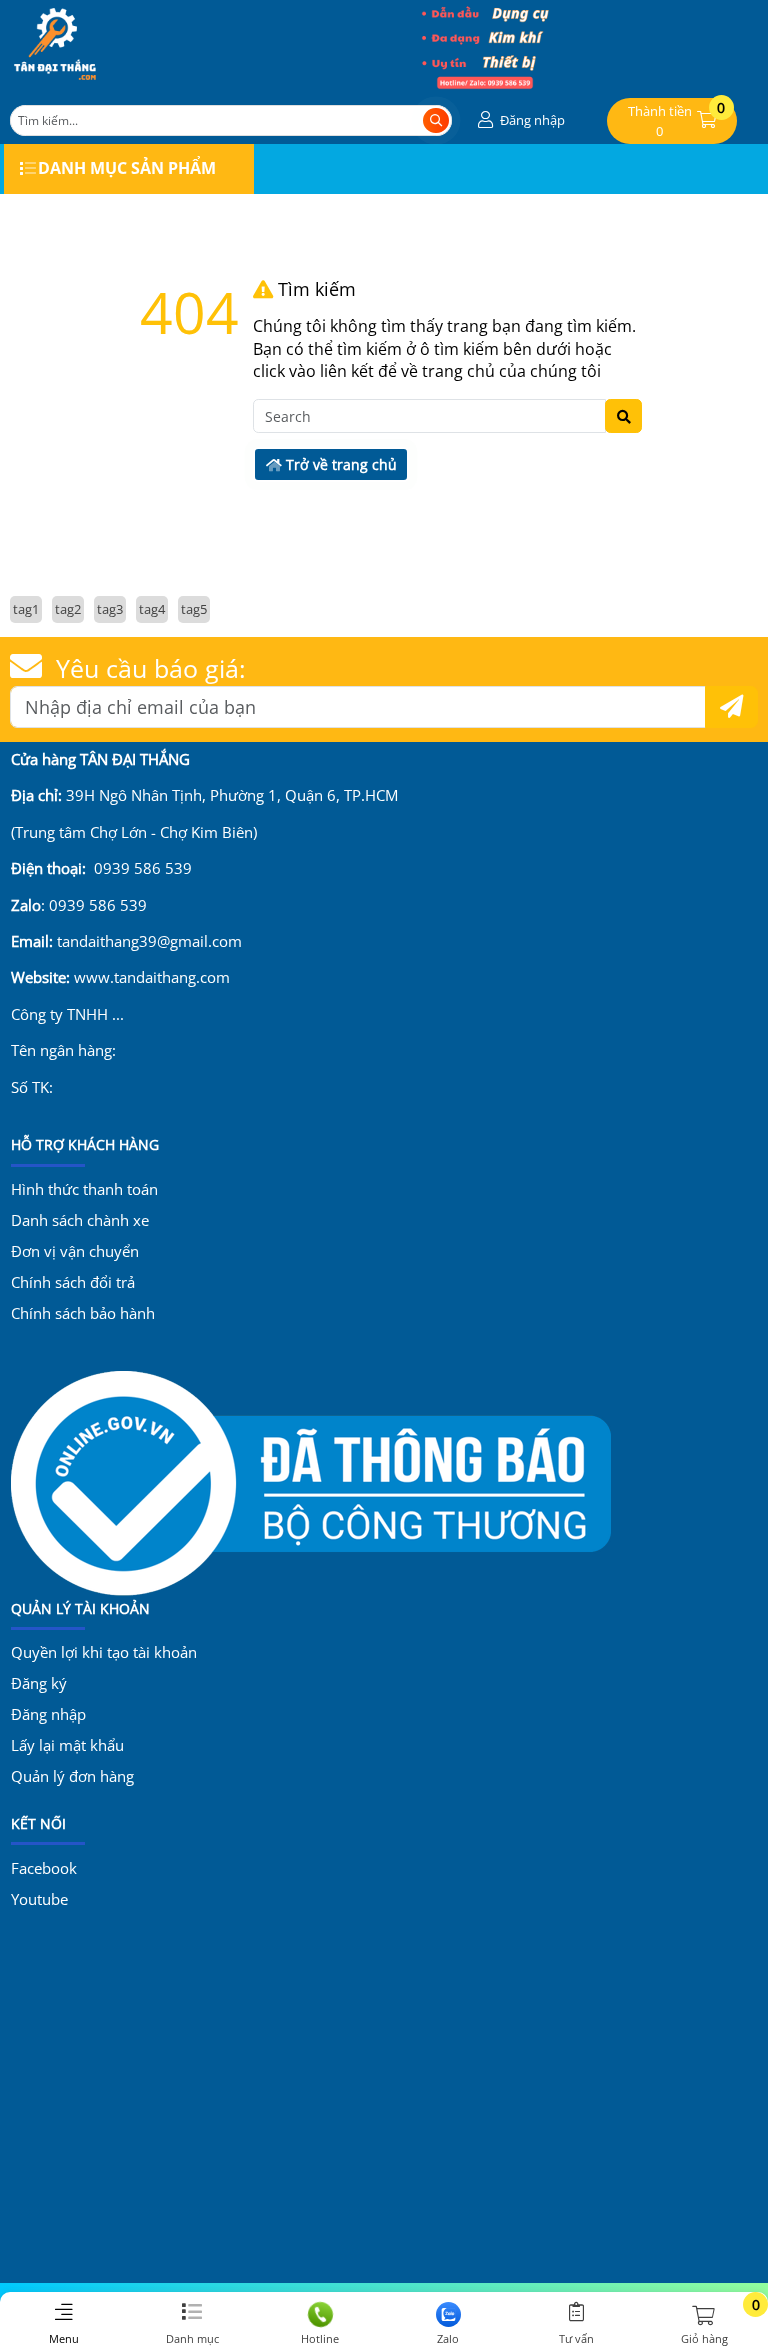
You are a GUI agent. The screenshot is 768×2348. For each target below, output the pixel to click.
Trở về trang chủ (339, 464)
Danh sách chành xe (80, 1220)
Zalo (448, 2338)
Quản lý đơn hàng (72, 1776)
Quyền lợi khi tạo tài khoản (104, 1652)
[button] (519, 120)
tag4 (152, 609)
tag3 (110, 609)
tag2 (68, 609)
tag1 (26, 609)
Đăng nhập (48, 1714)
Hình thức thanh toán (84, 1189)
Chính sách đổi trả (73, 1282)
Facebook (44, 1868)
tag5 (194, 609)
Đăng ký (39, 1683)
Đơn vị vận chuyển (75, 1251)
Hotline (320, 2338)
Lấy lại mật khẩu (67, 1745)
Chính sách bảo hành (83, 1313)
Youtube (39, 1899)
